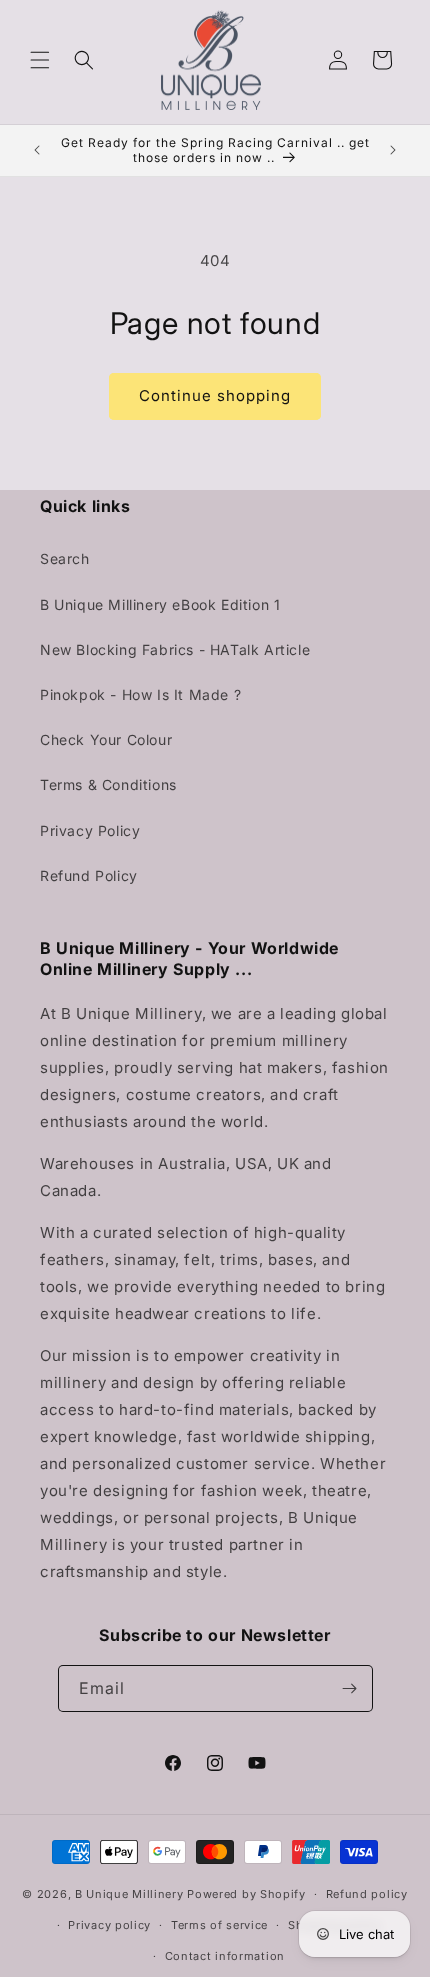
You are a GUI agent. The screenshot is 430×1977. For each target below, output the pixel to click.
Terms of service (219, 1925)
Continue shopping (215, 395)
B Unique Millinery (129, 1894)
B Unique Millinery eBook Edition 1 (160, 604)
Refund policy (367, 1894)
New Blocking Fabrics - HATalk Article (175, 649)
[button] (40, 60)
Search (65, 558)
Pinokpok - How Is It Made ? (140, 694)
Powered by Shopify (246, 1894)
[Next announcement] (393, 150)
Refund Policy (89, 875)
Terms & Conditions (108, 784)
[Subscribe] (350, 1688)
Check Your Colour (106, 739)
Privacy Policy (90, 830)
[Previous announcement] (37, 150)
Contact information (225, 1956)
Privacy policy (109, 1925)
